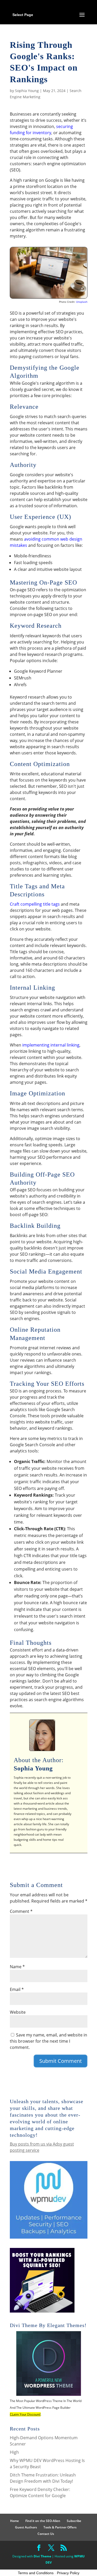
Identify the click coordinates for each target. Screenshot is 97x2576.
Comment (21, 1911)
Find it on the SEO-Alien (43, 2521)
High (14, 2452)
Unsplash (82, 302)
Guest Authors (26, 2527)
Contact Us (46, 2534)
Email (17, 1989)
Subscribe (74, 2521)
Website (18, 2012)
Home (14, 2521)
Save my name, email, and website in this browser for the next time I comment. (48, 2041)
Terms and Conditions (36, 2573)
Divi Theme (42, 2556)
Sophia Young (27, 91)
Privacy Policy (68, 2573)
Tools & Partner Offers (60, 2527)
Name (17, 1967)
